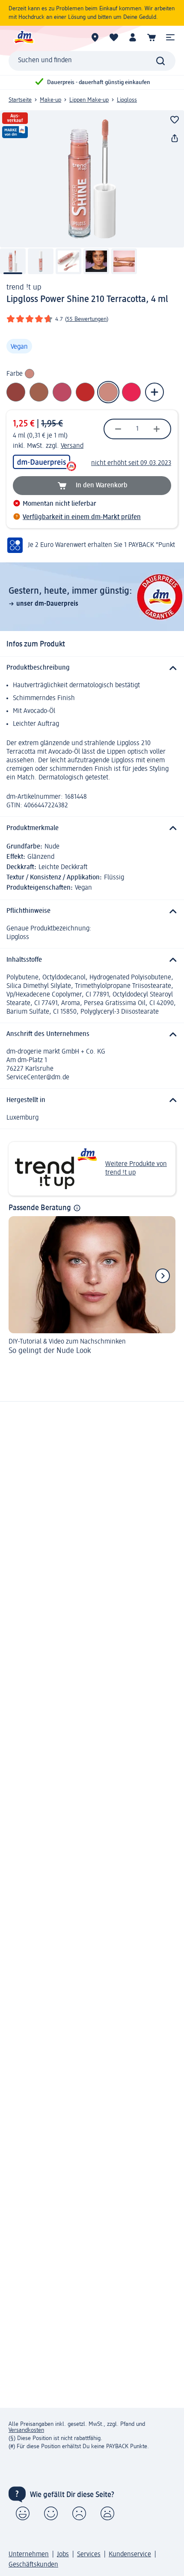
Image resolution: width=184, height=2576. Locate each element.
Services (89, 2555)
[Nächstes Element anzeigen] (163, 1276)
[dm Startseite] (24, 37)
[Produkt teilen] (175, 139)
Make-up (50, 100)
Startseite (20, 100)
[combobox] (92, 61)
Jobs (63, 2555)
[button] (170, 37)
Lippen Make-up (89, 100)
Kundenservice (130, 2555)
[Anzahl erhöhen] (157, 429)
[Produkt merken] (175, 120)
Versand (72, 446)
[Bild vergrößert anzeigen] (92, 179)
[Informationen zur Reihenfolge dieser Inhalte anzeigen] (77, 1208)
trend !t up (24, 287)
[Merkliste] (114, 37)
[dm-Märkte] (95, 37)
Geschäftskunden (33, 2565)
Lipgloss (127, 100)
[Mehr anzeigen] (154, 392)
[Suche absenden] (160, 61)
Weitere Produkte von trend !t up (136, 1169)
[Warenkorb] (151, 37)
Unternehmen (29, 2555)
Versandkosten (26, 2430)
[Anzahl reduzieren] (118, 429)
